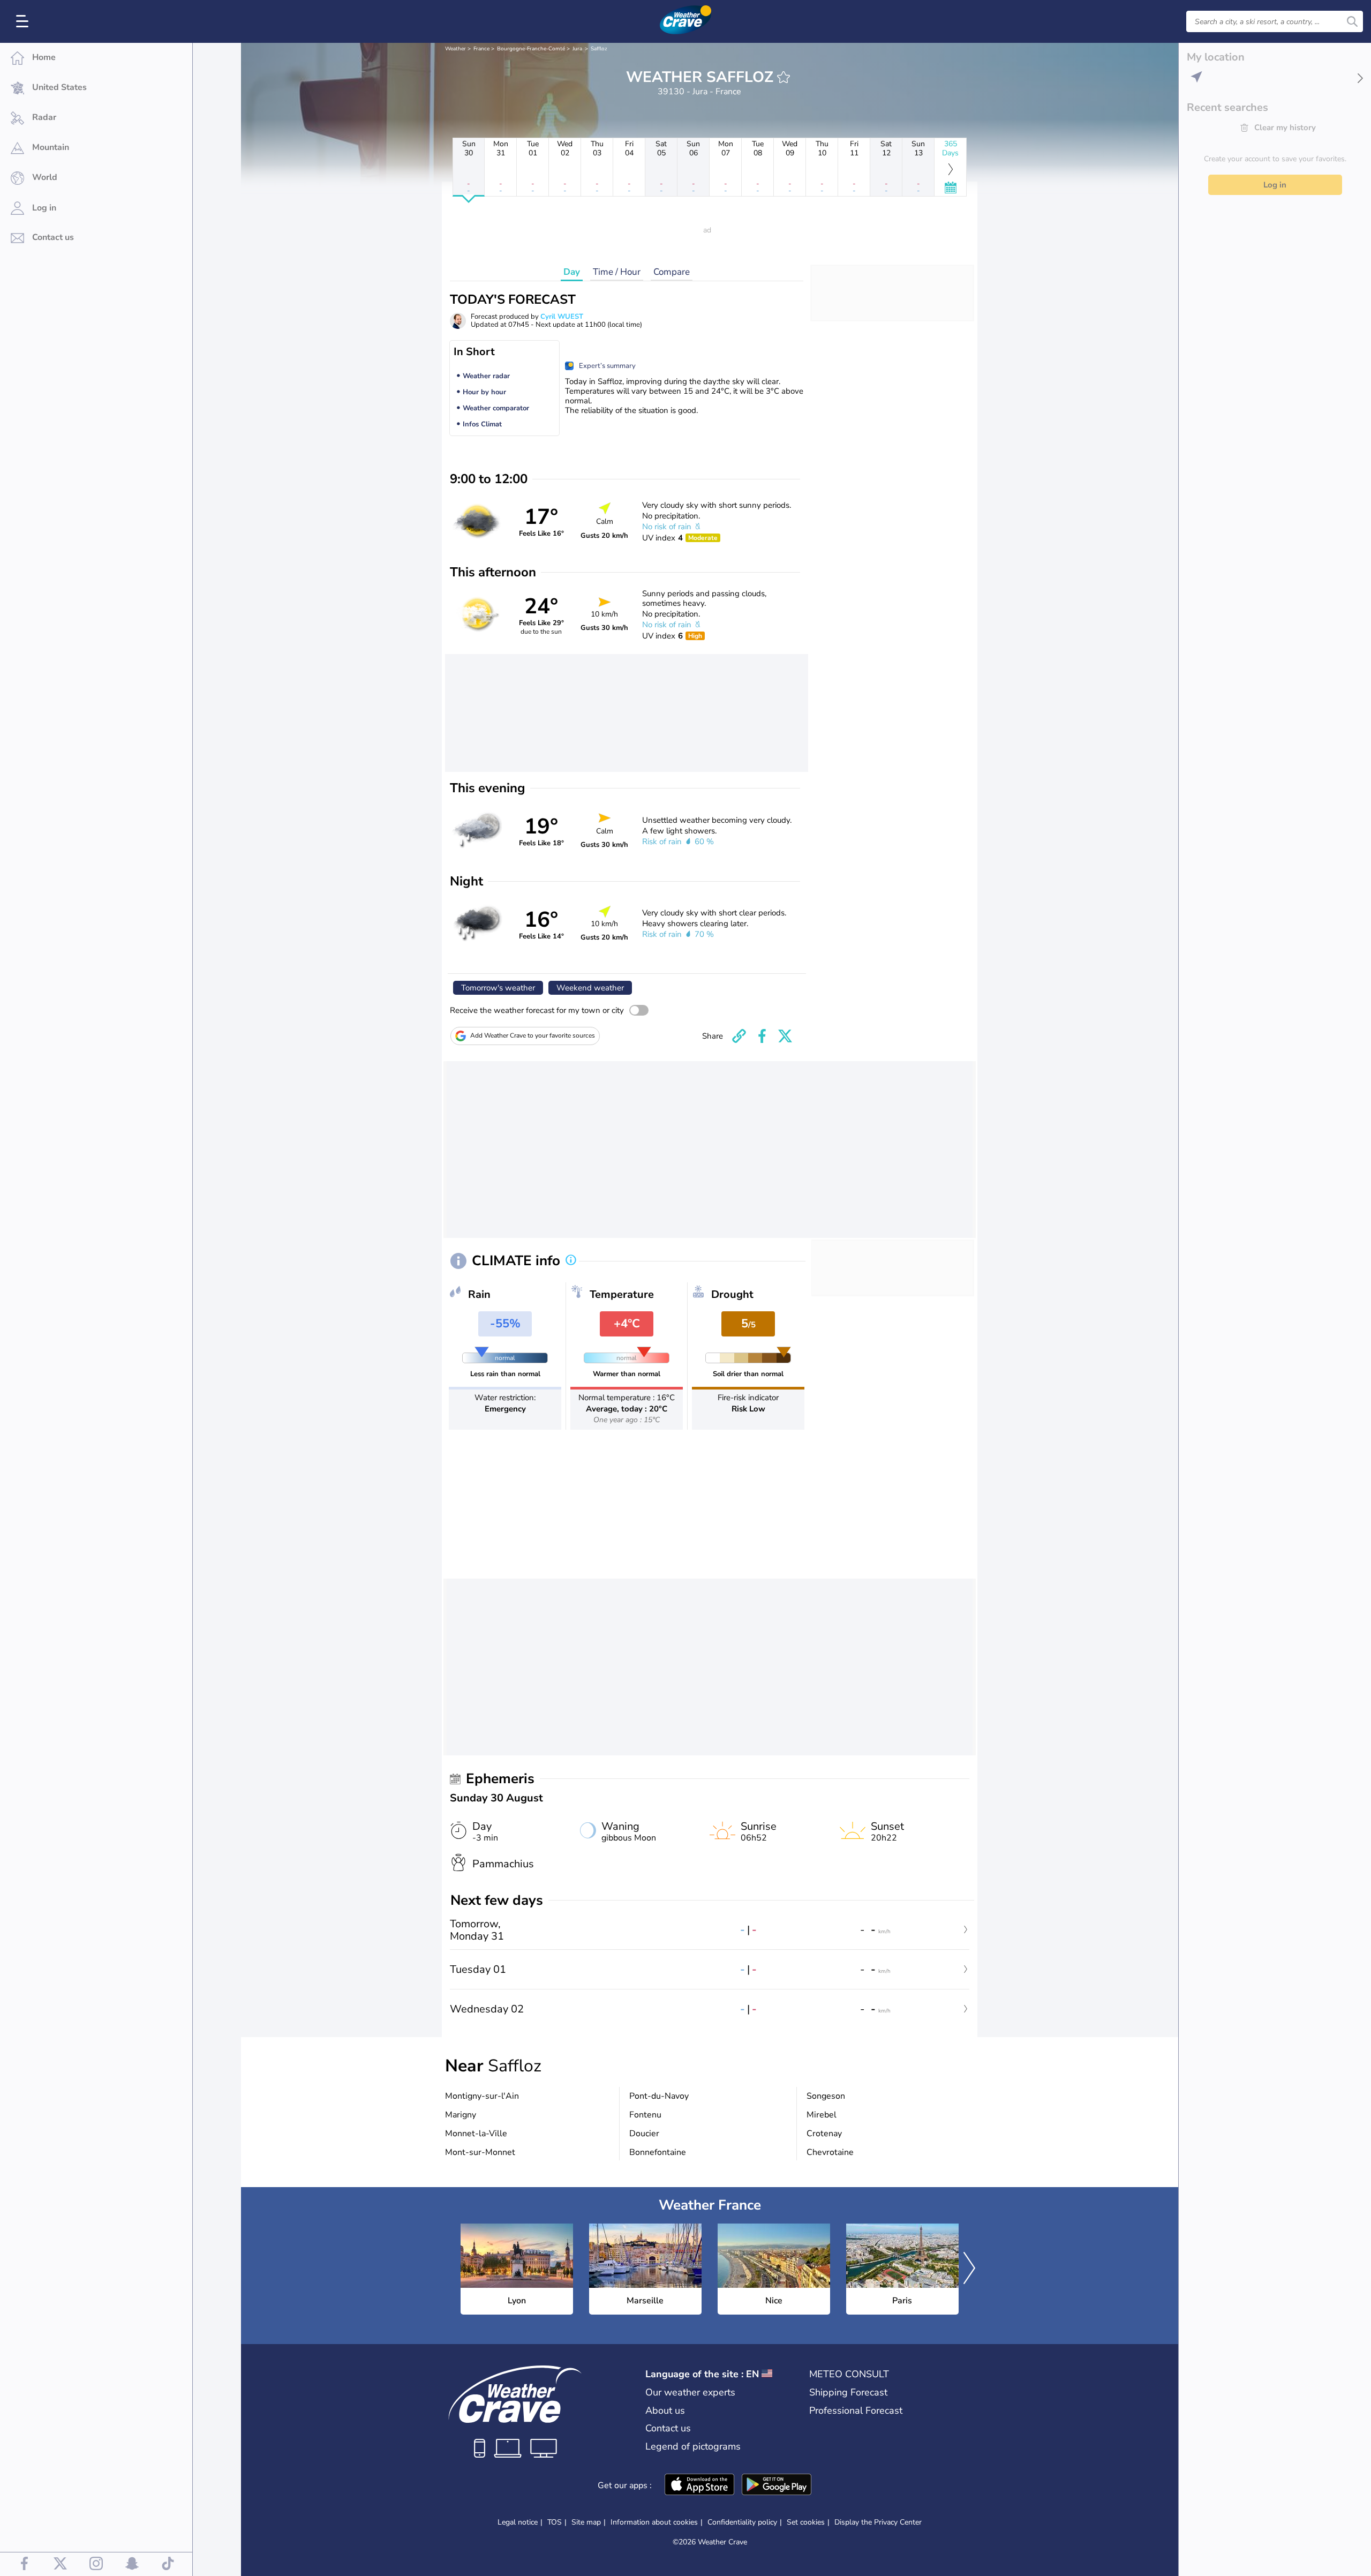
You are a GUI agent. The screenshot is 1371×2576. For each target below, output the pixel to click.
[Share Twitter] (785, 1036)
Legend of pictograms (693, 2446)
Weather (455, 49)
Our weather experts (690, 2392)
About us (665, 2410)
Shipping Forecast (848, 2392)
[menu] (24, 21)
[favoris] (784, 77)
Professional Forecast (856, 2410)
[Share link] (739, 1036)
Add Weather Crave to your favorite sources (533, 1035)
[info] (571, 1261)
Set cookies (806, 2522)
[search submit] (1352, 21)
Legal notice (518, 2522)
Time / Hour (617, 272)
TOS (555, 2522)
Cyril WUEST (562, 317)
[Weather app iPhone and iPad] (699, 2485)
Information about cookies (654, 2522)
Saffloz (599, 49)
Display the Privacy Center (878, 2522)
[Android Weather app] (777, 2485)
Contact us (668, 2428)
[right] (969, 2269)
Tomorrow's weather (498, 988)
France (481, 49)
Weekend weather (590, 988)
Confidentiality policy (742, 2522)
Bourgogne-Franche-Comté (531, 49)
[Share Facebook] (762, 1036)
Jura (577, 49)
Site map (586, 2522)
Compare (672, 272)
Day (572, 272)
